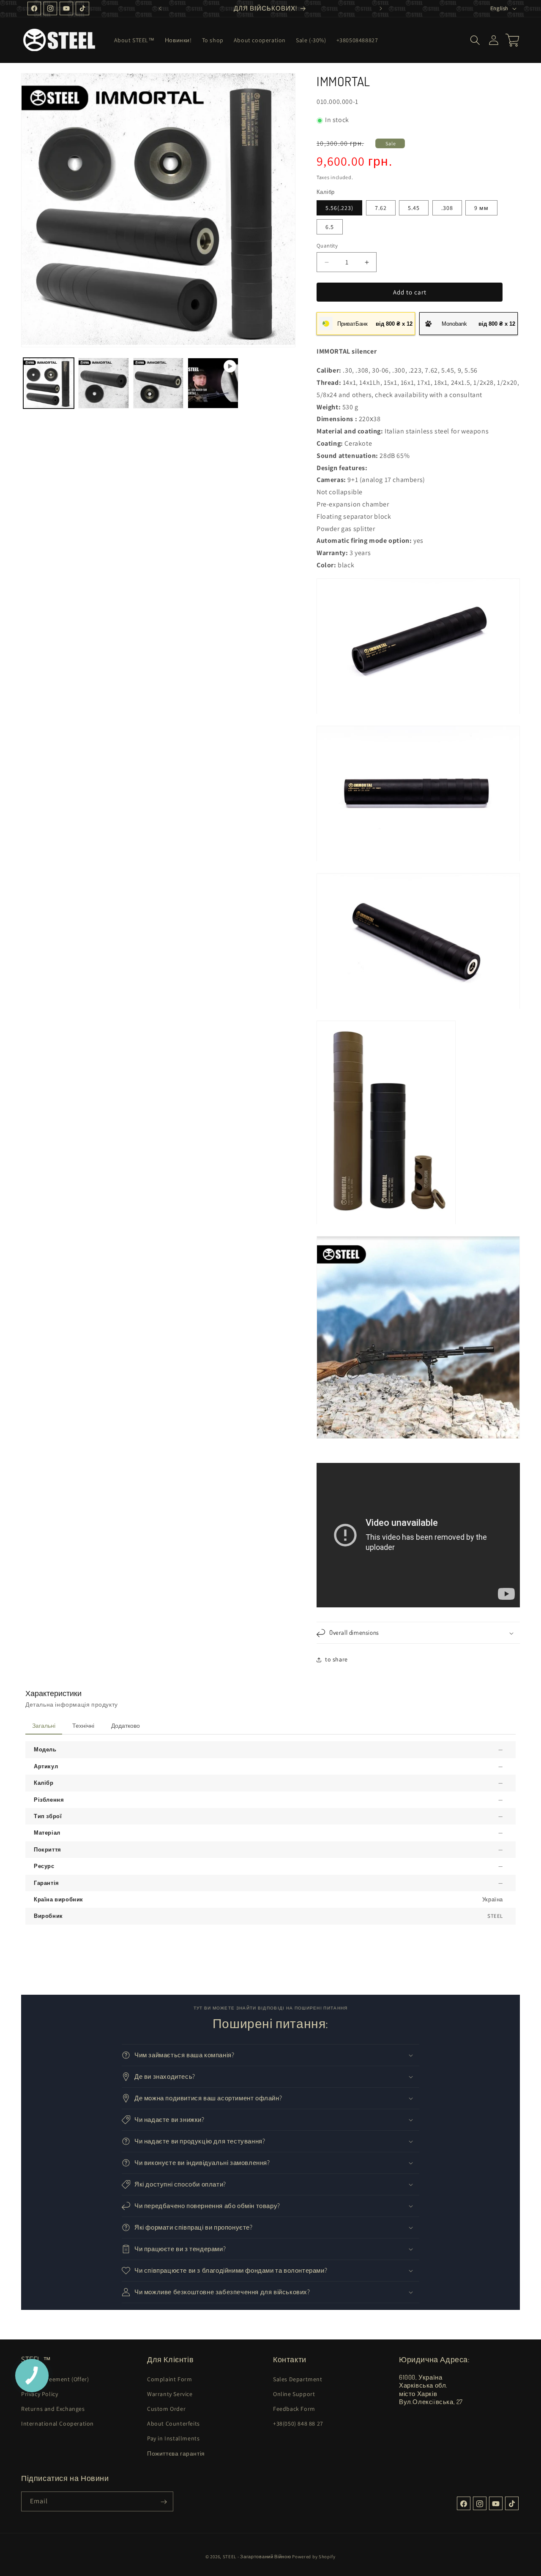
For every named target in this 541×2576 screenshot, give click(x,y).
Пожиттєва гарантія (176, 2453)
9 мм (481, 208)
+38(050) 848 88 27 (298, 2424)
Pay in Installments (173, 2438)
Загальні (44, 1726)
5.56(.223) (339, 208)
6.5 (330, 227)
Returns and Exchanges (53, 2408)
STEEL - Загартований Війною (257, 2557)
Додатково (126, 1726)
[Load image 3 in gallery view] (158, 383)
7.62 (381, 208)
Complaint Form (169, 2379)
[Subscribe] (164, 2502)
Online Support (294, 2394)
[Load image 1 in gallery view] (49, 383)
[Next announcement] (381, 8)
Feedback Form (294, 2408)
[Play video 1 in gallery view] (213, 383)
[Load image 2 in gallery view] (104, 383)
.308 (447, 208)
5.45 (414, 208)
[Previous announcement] (160, 8)
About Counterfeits (174, 2424)
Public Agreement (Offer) (55, 2379)
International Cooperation (57, 2424)
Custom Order (166, 2408)
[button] (475, 40)
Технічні (83, 1726)
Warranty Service (170, 2394)
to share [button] (336, 1659)
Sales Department (298, 2379)
